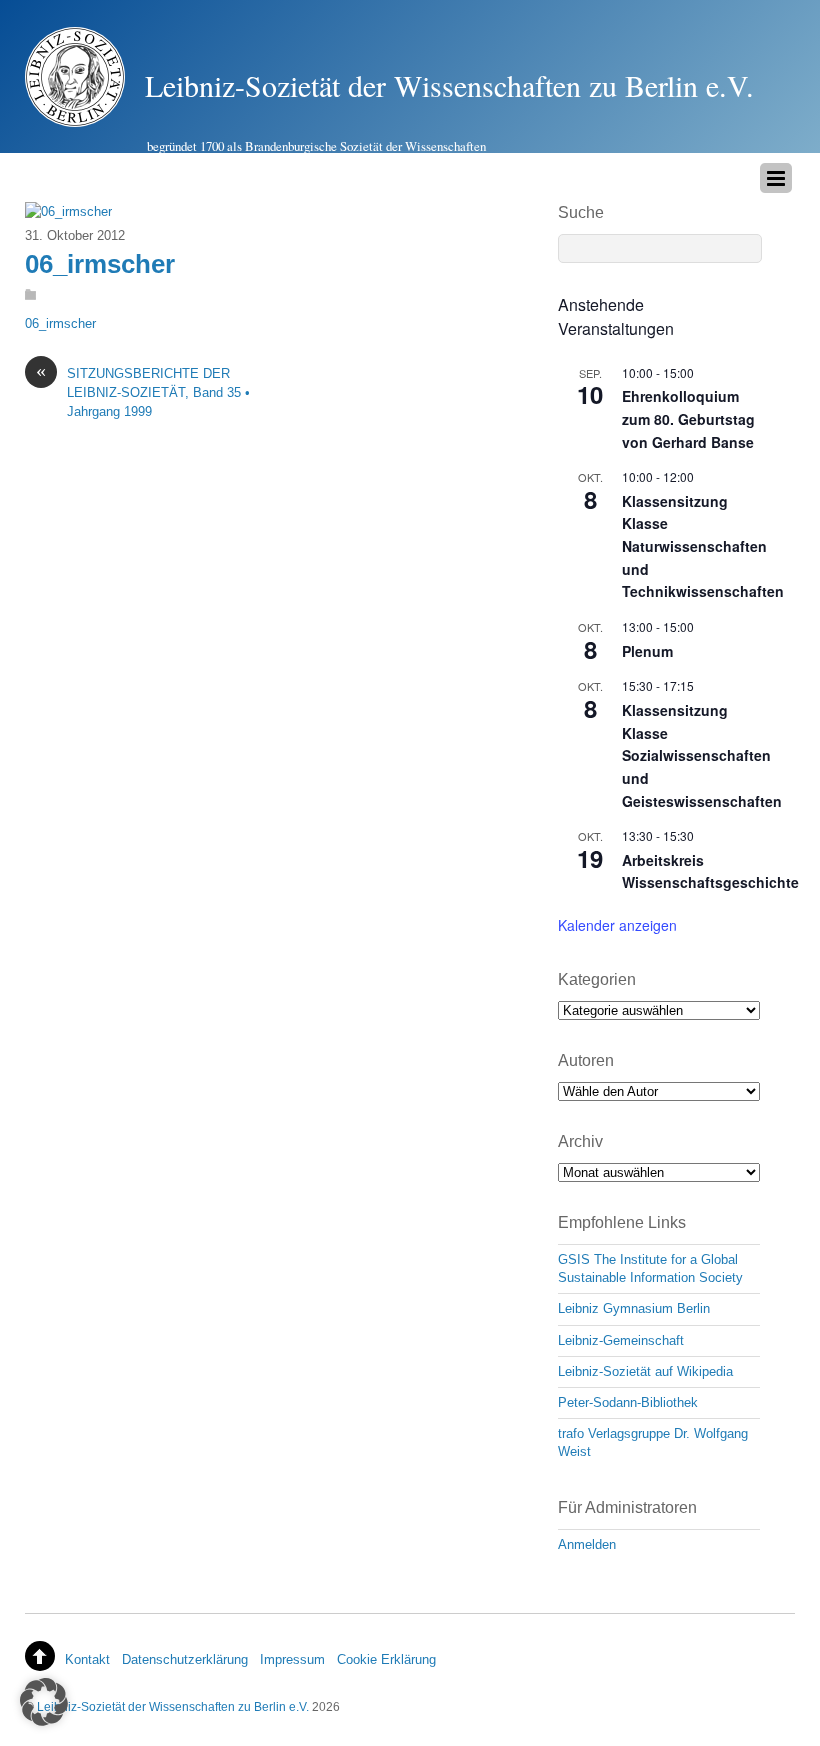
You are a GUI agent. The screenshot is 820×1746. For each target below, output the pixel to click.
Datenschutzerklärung (185, 1659)
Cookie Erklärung (386, 1659)
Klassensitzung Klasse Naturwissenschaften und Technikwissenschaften (703, 546)
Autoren (586, 1060)
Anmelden (587, 1544)
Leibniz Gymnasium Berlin (634, 1308)
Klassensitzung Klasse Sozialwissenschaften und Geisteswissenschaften (702, 755)
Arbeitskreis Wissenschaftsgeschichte (710, 871)
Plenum (647, 651)
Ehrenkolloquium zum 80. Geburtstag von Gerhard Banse (688, 418)
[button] (44, 1702)
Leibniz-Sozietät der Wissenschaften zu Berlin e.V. (173, 1706)
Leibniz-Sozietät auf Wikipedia (645, 1371)
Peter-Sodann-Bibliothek (628, 1402)
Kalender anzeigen (617, 925)
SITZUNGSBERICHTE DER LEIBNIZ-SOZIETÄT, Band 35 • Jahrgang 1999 (143, 392)
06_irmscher (100, 264)
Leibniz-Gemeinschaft (621, 1340)
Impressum (292, 1659)
